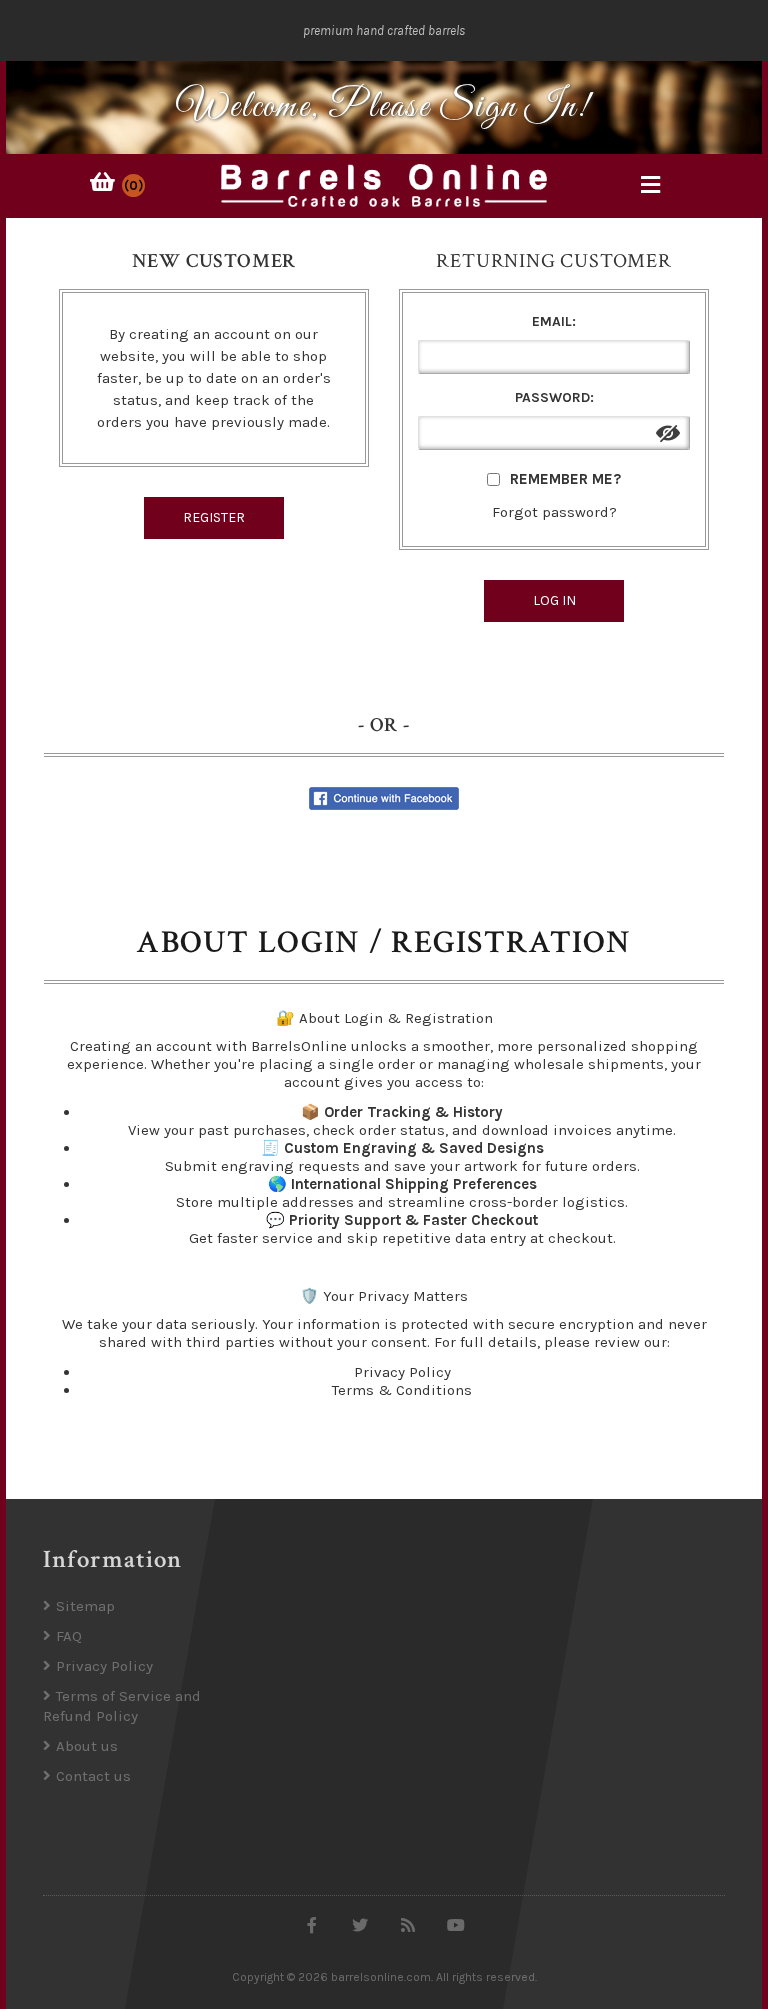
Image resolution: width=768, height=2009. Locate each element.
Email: (554, 321)
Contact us (93, 1776)
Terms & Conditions (402, 1390)
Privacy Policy (402, 1372)
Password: (554, 397)
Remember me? (565, 479)
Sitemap (85, 1606)
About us (87, 1746)
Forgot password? (554, 512)
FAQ (69, 1636)
